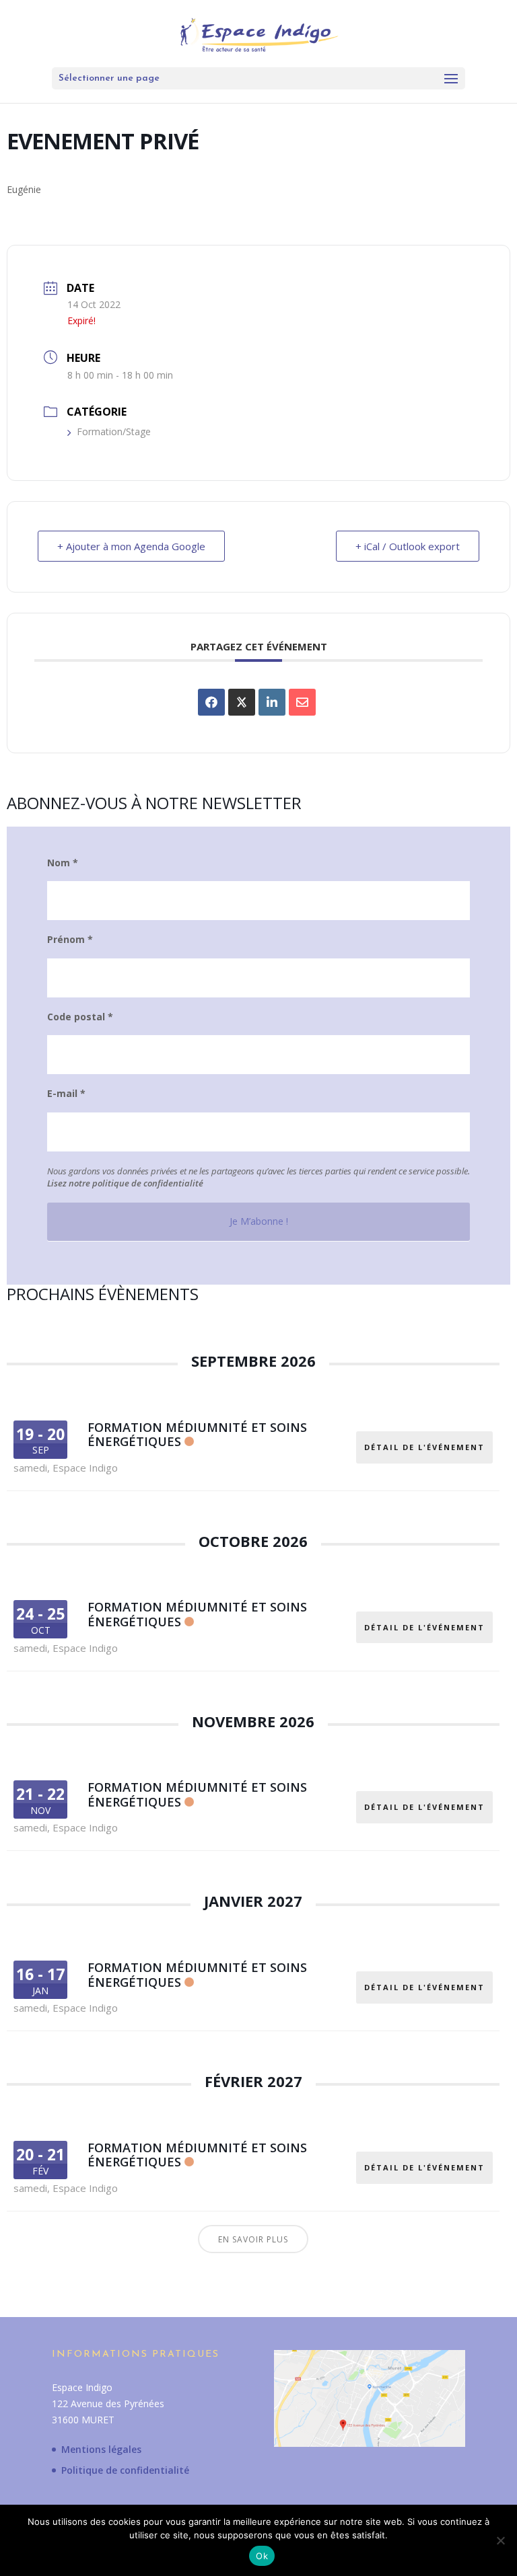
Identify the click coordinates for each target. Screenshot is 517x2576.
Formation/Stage (114, 431)
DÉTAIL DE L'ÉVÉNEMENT (424, 1447)
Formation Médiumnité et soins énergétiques (197, 1435)
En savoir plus (253, 2239)
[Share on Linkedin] (272, 702)
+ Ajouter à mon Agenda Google (131, 546)
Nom (63, 863)
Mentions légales (101, 2449)
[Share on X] (242, 702)
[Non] (500, 2540)
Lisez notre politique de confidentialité (125, 1183)
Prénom (70, 940)
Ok (262, 2556)
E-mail (66, 1094)
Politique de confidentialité (125, 2470)
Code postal (80, 1017)
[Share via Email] (302, 702)
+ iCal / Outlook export (408, 546)
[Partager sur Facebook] (211, 702)
